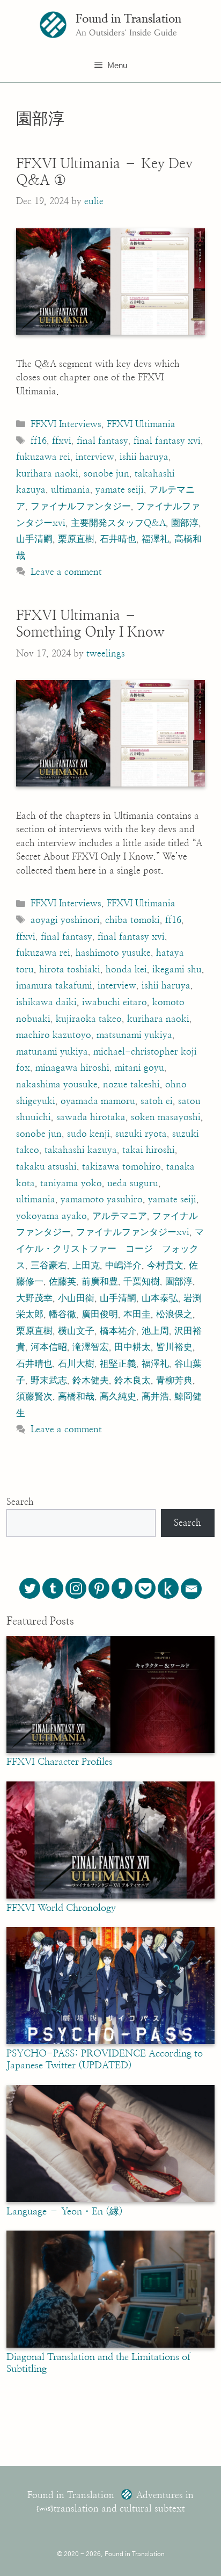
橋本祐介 (118, 1331)
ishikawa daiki (46, 1002)
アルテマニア (120, 1216)
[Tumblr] (53, 1588)
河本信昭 (49, 1347)
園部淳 (185, 523)
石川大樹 (76, 1364)
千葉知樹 (142, 1282)
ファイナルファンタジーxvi (133, 1232)
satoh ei (157, 1101)
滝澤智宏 (91, 1347)
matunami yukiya (52, 1052)
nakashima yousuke (57, 1084)
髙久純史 (118, 1397)
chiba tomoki (132, 920)
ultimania (71, 490)
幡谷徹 (62, 1314)
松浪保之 (174, 1314)
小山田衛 (76, 1298)
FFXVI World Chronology (61, 1908)
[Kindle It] (168, 1588)
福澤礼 (155, 539)
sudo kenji (89, 1134)
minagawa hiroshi (72, 1068)
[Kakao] (122, 1588)
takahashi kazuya (81, 1150)
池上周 (155, 1331)
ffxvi (62, 441)
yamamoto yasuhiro (102, 1199)
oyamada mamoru (98, 1101)
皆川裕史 (174, 1347)
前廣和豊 (100, 1282)
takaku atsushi (46, 1167)
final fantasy (102, 441)
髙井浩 (155, 1397)
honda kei (126, 969)
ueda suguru (133, 1183)
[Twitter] (30, 1588)
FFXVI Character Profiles (60, 1762)
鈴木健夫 (91, 1380)
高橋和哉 (76, 1397)
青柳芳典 (174, 1380)
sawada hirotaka (91, 1117)
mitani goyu (139, 1068)
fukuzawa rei (43, 457)
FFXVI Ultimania (141, 424)
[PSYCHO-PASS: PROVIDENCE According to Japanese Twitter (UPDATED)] (110, 2041)
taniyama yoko (71, 1183)
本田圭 (137, 1314)
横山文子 (76, 1331)
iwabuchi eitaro (115, 1002)
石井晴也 (118, 539)
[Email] (191, 1589)
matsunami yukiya (134, 1035)
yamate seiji (120, 490)
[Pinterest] (99, 1588)
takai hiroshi (149, 1150)
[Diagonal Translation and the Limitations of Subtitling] (110, 2345)
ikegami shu (177, 969)
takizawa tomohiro (121, 1167)
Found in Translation (128, 19)
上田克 (86, 1265)
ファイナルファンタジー (81, 506)
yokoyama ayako (51, 1216)
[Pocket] (145, 1588)
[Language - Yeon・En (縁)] (110, 2199)
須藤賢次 (34, 1397)
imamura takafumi (54, 986)
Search (20, 1502)
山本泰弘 (160, 1298)
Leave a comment (66, 572)
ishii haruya (144, 457)
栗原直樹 (76, 539)
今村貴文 (165, 1265)
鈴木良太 (132, 1380)
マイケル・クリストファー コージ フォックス (110, 1249)
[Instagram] (76, 1588)
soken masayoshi (166, 1117)
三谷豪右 (49, 1265)
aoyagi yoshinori (65, 920)
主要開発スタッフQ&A (118, 523)
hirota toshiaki (70, 969)
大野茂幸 (34, 1298)
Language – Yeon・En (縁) (65, 2212)
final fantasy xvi (167, 441)
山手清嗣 (34, 539)
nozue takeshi (131, 1084)
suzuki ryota (141, 1134)
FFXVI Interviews (66, 424)
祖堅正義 (118, 1364)
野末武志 (49, 1380)
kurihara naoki (47, 474)
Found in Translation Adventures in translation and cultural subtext (110, 2502)
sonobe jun (106, 474)
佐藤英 (62, 1282)
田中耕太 (132, 1347)
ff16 (39, 441)
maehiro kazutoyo (54, 1035)
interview (95, 457)
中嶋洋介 (123, 1265)
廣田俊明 (100, 1314)
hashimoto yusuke (113, 953)
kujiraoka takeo (89, 1019)
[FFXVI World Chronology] (110, 1896)
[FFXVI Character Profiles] (110, 1750)
